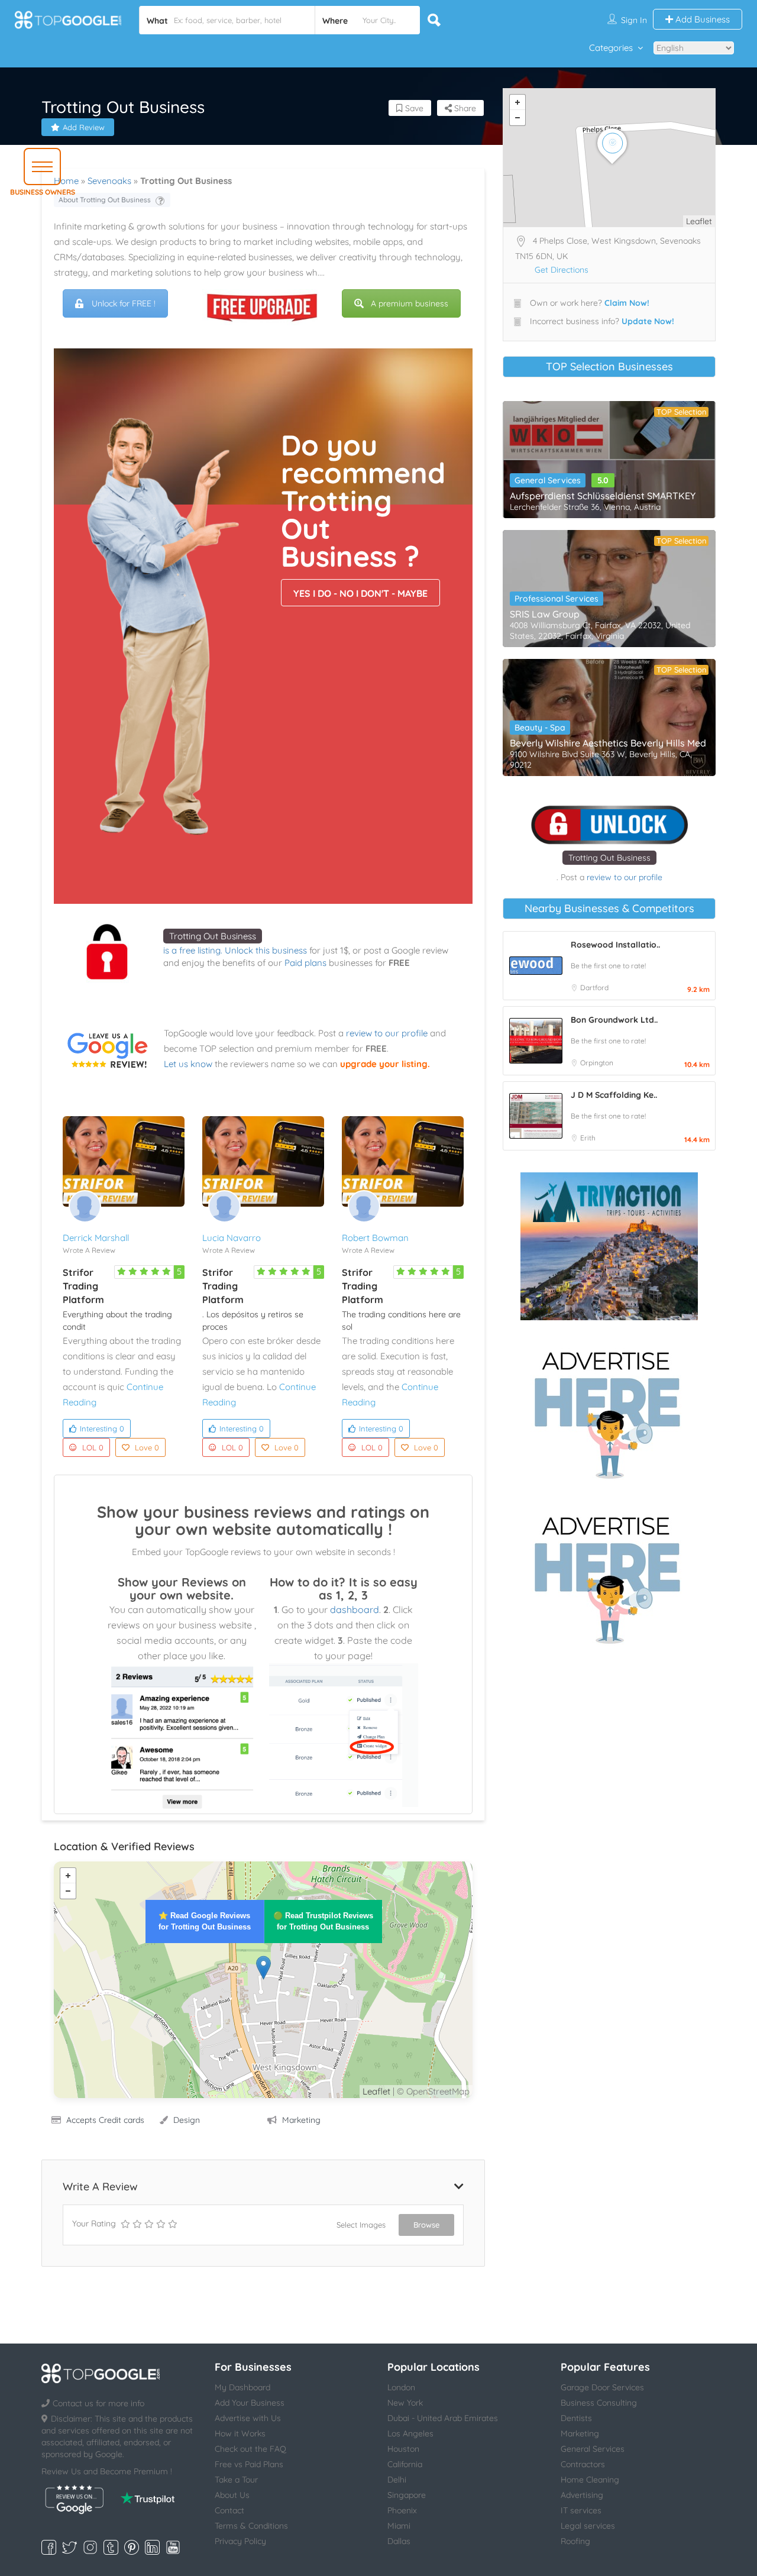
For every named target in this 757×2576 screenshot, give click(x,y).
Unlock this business (266, 950)
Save (413, 108)
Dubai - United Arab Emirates (443, 2418)
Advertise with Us (248, 2418)
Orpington (597, 1063)
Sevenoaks (109, 181)
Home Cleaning (590, 2480)
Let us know (188, 1064)
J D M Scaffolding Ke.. (614, 1095)
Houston (403, 2449)
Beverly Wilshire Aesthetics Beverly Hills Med (608, 743)
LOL (93, 1447)
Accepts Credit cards (105, 2120)
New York (405, 2403)
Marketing (301, 2120)
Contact (229, 2510)
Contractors (583, 2464)
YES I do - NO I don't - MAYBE (360, 593)
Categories (611, 48)
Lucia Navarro (232, 1238)
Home (66, 181)
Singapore (407, 2495)
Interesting (102, 1428)
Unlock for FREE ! (124, 303)
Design (187, 2120)
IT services (581, 2510)
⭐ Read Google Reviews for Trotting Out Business (205, 1921)
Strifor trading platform (83, 1286)
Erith (588, 1138)
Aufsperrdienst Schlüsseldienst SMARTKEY (603, 496)
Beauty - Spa (540, 728)
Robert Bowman (375, 1238)
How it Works (240, 2433)
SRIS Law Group (545, 614)
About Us (232, 2495)
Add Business (701, 19)
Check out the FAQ (250, 2449)
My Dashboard (242, 2387)
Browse (426, 2225)
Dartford (594, 988)
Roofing (575, 2541)
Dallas (399, 2541)
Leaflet (376, 2091)
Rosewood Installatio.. (615, 945)
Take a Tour (236, 2480)
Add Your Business (250, 2403)
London (401, 2387)
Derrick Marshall (96, 1238)
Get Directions (562, 270)
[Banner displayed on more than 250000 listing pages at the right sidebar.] (609, 1411)
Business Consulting (599, 2403)
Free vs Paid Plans (249, 2464)
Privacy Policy (240, 2541)
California (405, 2464)
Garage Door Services (602, 2387)
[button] (42, 167)
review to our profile (387, 1033)
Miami (399, 2526)
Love (147, 1447)
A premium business (410, 303)
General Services (548, 480)
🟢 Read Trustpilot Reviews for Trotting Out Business (323, 1921)
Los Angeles (410, 2433)
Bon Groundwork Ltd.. (614, 1020)
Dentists (576, 2418)
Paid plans (305, 963)
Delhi (397, 2480)
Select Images (361, 2225)
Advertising (582, 2495)
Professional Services (557, 599)
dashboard (355, 1609)
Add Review (84, 127)
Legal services (588, 2526)
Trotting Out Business (213, 936)
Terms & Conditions (251, 2526)
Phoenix (402, 2510)
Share (464, 108)
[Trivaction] (609, 1246)
